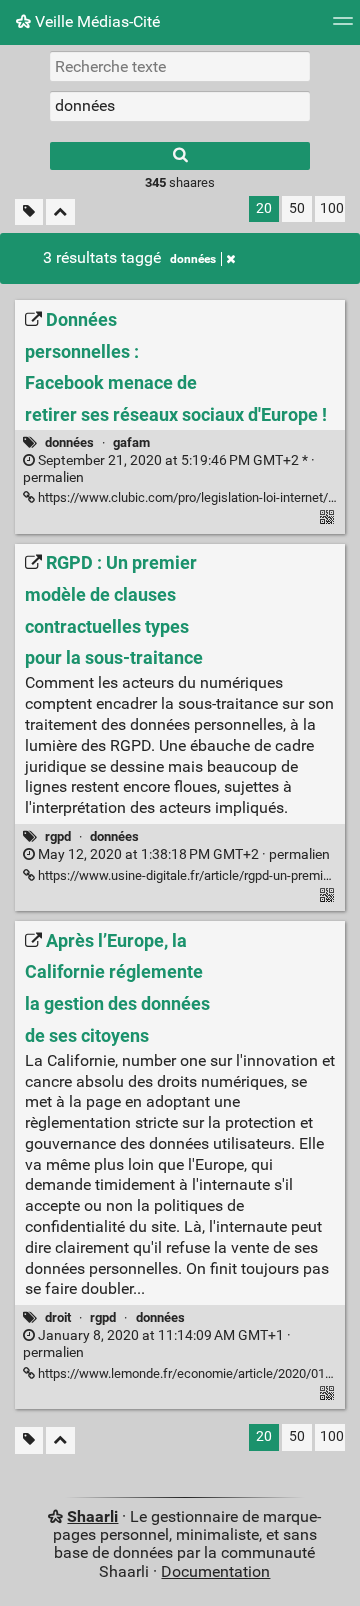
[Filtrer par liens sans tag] (29, 212)
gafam (131, 442)
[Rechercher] (180, 156)
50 (297, 208)
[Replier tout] (60, 212)
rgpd (58, 836)
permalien (169, 469)
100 (332, 208)
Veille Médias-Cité (95, 21)
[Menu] (343, 27)
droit (58, 1317)
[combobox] (180, 106)
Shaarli (92, 1516)
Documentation (215, 1571)
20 (264, 208)
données (193, 259)
